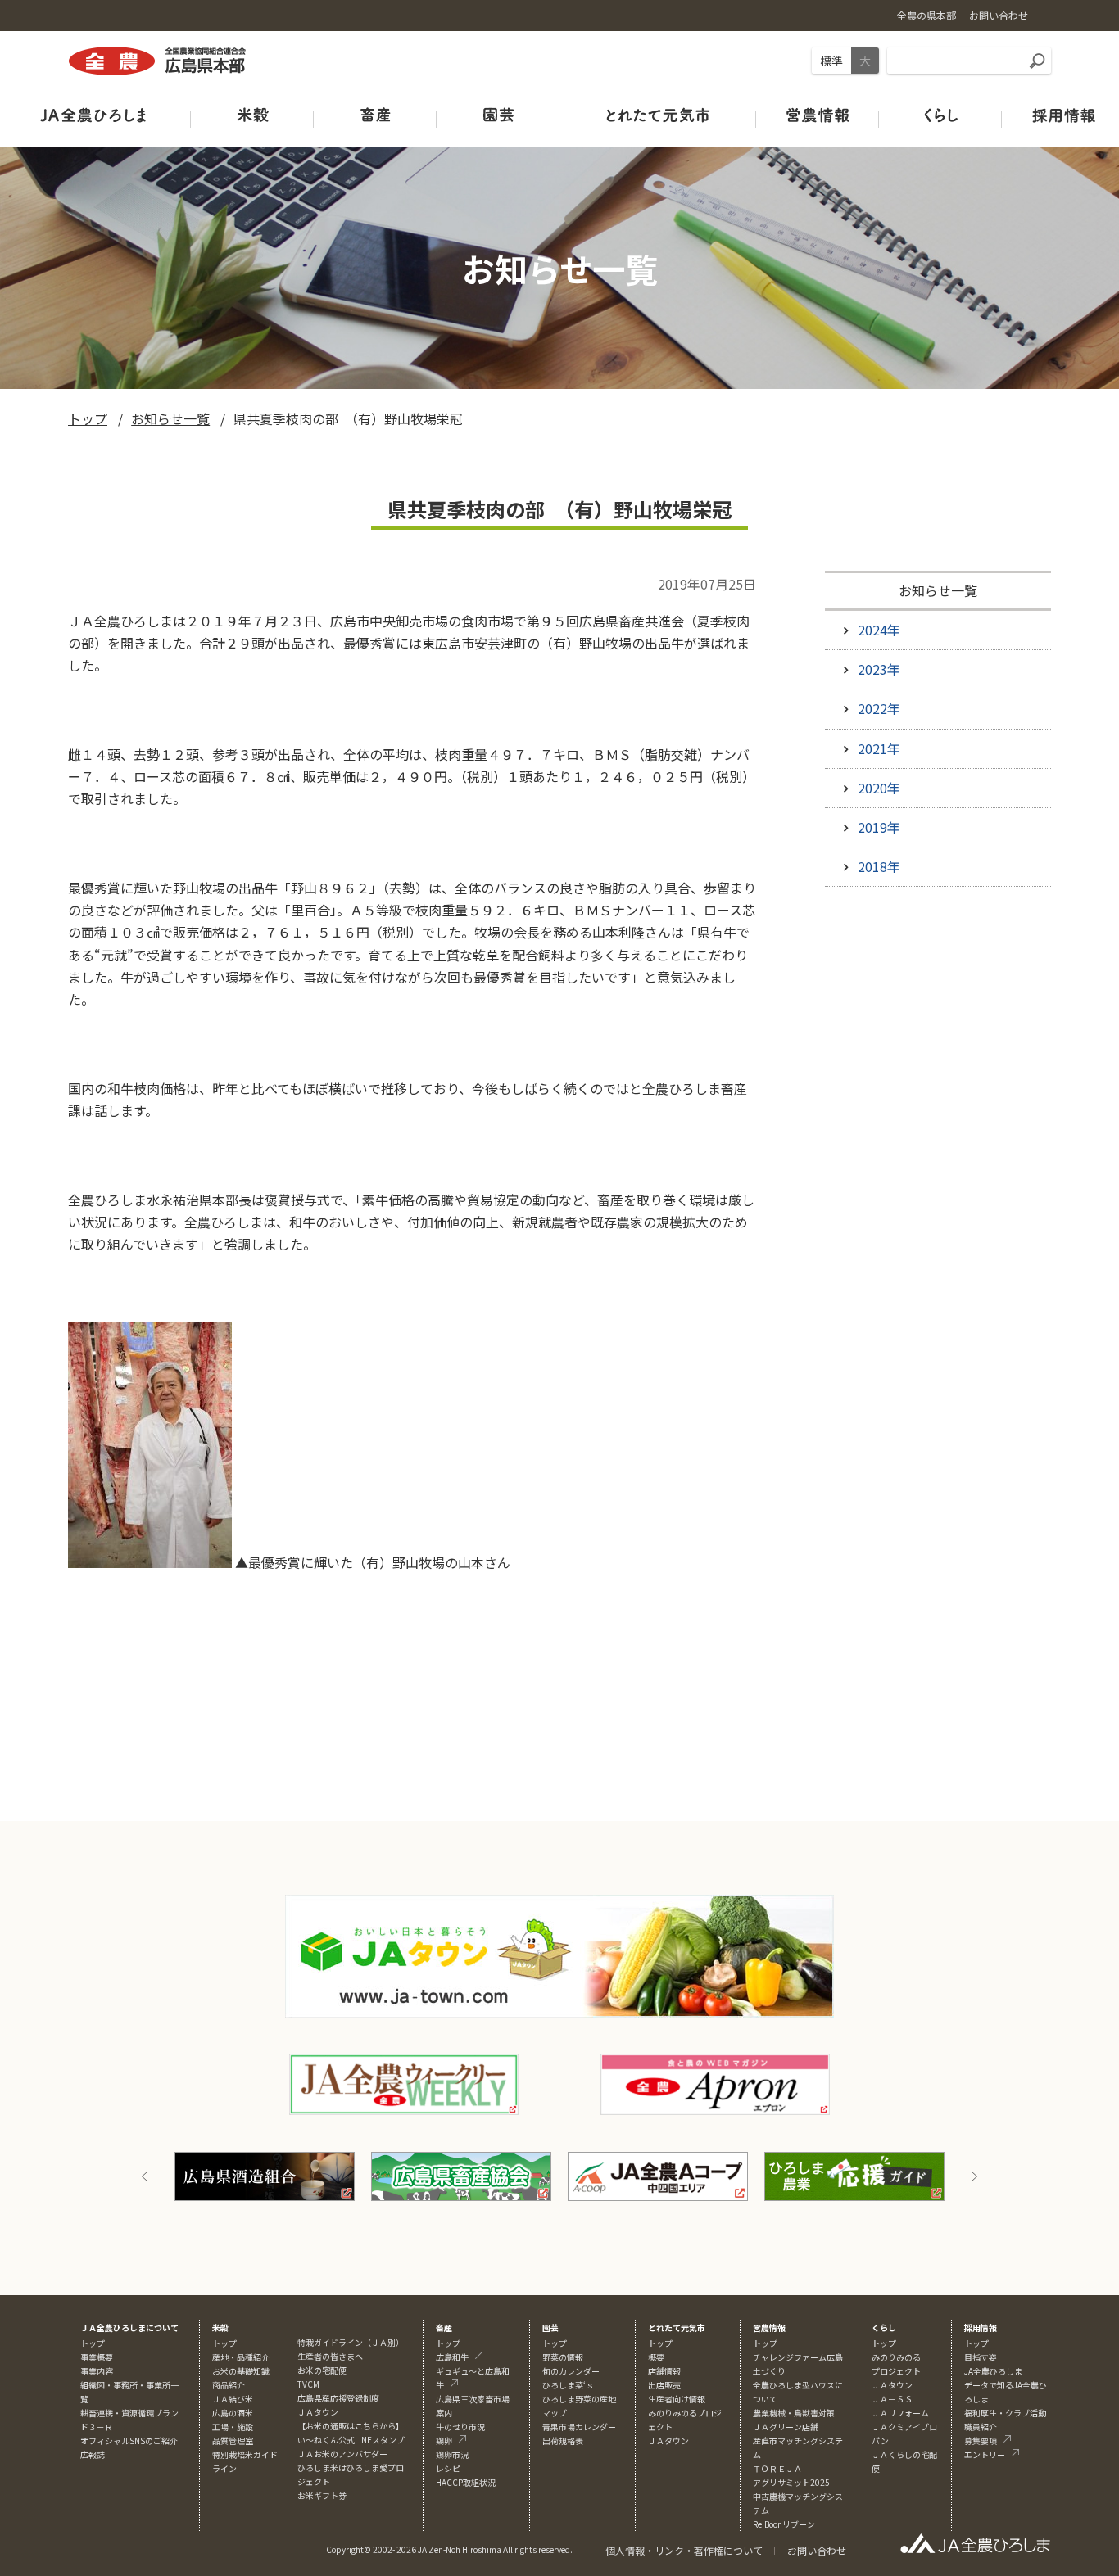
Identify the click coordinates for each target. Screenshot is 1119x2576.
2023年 (879, 669)
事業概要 (97, 2357)
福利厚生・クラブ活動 (1005, 2413)
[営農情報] (818, 114)
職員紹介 (981, 2427)
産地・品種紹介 (241, 2357)
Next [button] (974, 2176)
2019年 (879, 827)
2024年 (879, 630)
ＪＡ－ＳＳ (892, 2399)
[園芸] (498, 114)
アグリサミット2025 (791, 2482)
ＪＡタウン (668, 2440)
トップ (88, 418)
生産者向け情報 (677, 2399)
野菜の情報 (563, 2357)
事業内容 (97, 2371)
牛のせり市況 (460, 2427)
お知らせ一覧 (170, 418)
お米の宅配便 (322, 2370)
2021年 (879, 748)
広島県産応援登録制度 (338, 2398)
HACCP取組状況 (466, 2482)
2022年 (879, 708)
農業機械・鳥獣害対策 (794, 2413)
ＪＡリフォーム (900, 2413)
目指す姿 (981, 2357)
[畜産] (375, 114)
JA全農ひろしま (993, 2371)
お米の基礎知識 (241, 2371)
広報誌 (93, 2454)
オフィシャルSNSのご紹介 (129, 2440)
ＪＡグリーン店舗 (786, 2427)
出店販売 (664, 2385)
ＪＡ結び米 (233, 2399)
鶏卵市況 (452, 2454)
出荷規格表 (563, 2440)
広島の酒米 (233, 2413)
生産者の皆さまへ (330, 2356)
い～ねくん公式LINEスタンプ (351, 2440)
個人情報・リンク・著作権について (684, 2550)
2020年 (879, 788)
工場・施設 (233, 2427)
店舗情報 (664, 2371)
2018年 (879, 866)
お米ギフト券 (322, 2495)
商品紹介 (229, 2385)
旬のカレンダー (571, 2371)
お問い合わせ (817, 2550)
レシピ (448, 2468)
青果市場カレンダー (579, 2427)
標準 (831, 61)
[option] (265, 2176)
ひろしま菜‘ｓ (568, 2385)
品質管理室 (233, 2440)
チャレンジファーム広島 (798, 2357)
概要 (656, 2357)
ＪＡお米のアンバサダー (342, 2454)
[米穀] (252, 114)
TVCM (308, 2384)
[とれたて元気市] (658, 114)
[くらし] (940, 114)
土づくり (769, 2371)
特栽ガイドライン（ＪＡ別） (351, 2342)
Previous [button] (145, 2176)
